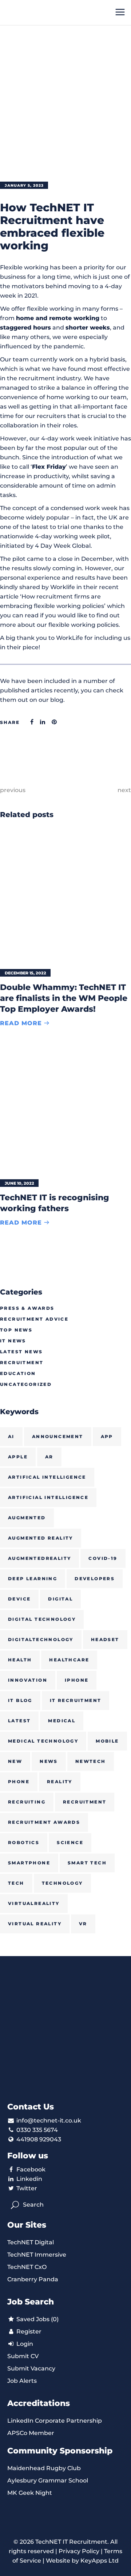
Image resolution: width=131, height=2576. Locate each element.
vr (83, 1924)
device (19, 1599)
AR (49, 1457)
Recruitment (22, 1362)
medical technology (43, 1741)
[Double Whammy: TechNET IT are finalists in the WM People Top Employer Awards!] (65, 896)
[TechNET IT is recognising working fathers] (65, 1107)
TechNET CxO (27, 2267)
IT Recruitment (76, 1700)
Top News (16, 1330)
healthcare (69, 1660)
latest (19, 1721)
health (20, 1660)
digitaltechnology (41, 1639)
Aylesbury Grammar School (48, 2480)
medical (62, 1721)
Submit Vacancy (31, 2368)
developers (95, 1579)
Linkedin (29, 2179)
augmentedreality (39, 1558)
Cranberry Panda (33, 2279)
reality (60, 1782)
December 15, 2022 (25, 973)
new (15, 1761)
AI (11, 1436)
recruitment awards (44, 1822)
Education (18, 1373)
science (70, 1842)
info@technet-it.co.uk (49, 2121)
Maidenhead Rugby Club (44, 2468)
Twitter (27, 2188)
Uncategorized (26, 1384)
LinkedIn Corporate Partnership (55, 2421)
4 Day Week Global (63, 546)
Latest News (21, 1352)
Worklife (63, 587)
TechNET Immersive (37, 2255)
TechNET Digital (31, 2242)
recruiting (27, 1802)
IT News (13, 1341)
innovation (28, 1680)
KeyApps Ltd (100, 2561)
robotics (24, 1842)
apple (18, 1457)
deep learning (33, 1579)
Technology (62, 1883)
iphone (77, 1680)
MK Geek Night (30, 2493)
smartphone (29, 1863)
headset (105, 1639)
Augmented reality (41, 1538)
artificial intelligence (48, 1497)
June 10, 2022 (19, 1183)
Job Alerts (22, 2381)
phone (19, 1782)
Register (28, 2331)
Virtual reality (35, 1924)
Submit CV (23, 2356)
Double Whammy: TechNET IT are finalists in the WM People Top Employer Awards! (64, 998)
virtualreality (34, 1903)
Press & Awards (27, 1308)
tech (16, 1883)
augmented (27, 1518)
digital (60, 1599)
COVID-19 (103, 1558)
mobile (107, 1741)
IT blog (20, 1700)
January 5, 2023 (24, 185)
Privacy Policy (79, 2551)
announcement (58, 1436)
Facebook (31, 2169)
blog (57, 700)
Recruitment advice (34, 1319)
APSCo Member (31, 2433)
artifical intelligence (47, 1477)
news (49, 1761)
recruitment (85, 1802)
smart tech (87, 1863)
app (107, 1436)
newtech (91, 1761)
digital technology (42, 1619)
